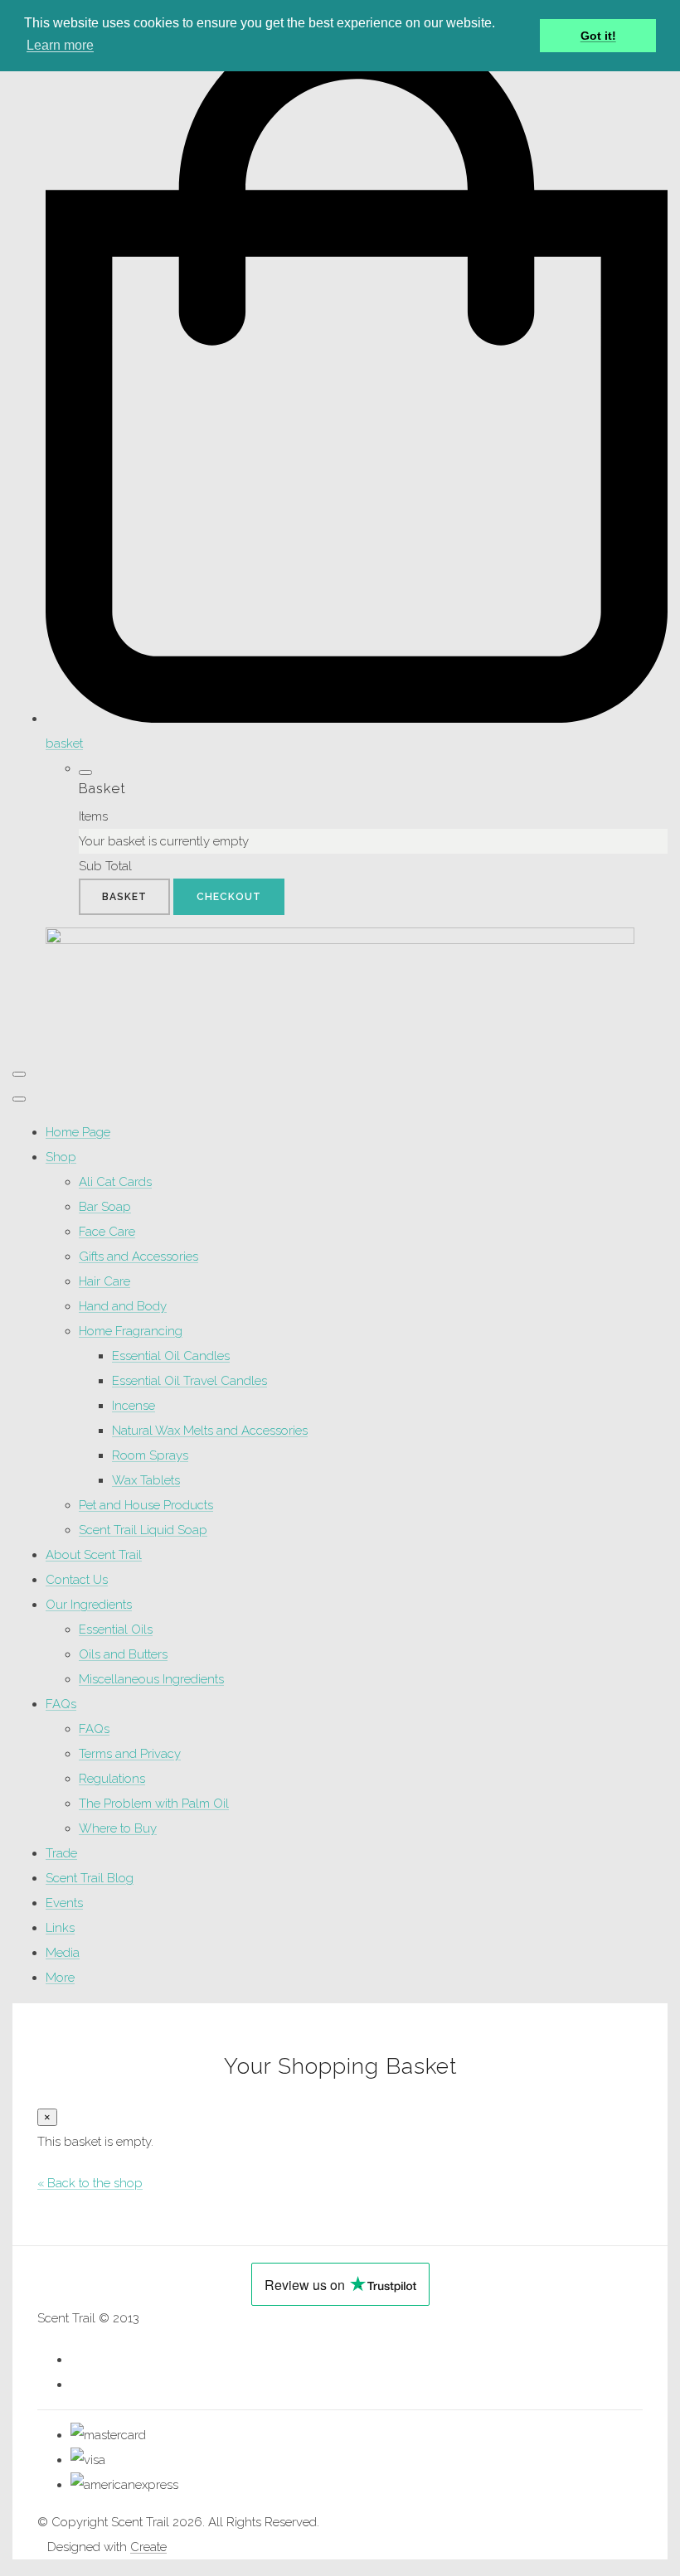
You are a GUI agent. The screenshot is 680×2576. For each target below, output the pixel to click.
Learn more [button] (60, 45)
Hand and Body (123, 1306)
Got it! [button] (598, 36)
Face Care (107, 1232)
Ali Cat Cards (115, 1182)
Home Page (78, 1132)
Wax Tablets (146, 1480)
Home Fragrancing (131, 1331)
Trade (61, 1853)
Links (60, 1928)
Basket (124, 897)
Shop (61, 1157)
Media (63, 1953)
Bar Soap (105, 1207)
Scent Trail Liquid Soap (143, 1530)
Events (64, 1903)
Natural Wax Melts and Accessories (210, 1431)
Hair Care (104, 1281)
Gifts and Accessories (138, 1257)
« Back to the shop (90, 2183)
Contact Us (77, 1580)
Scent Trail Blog (90, 1878)
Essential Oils (116, 1629)
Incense (134, 1406)
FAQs (61, 1704)
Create (148, 2547)
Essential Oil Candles (171, 1356)
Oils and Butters (123, 1654)
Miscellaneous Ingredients (151, 1679)
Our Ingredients (89, 1605)
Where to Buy (118, 1828)
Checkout (229, 897)
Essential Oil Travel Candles (189, 1381)
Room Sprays (150, 1455)
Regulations (112, 1779)
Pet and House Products (146, 1505)
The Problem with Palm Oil (154, 1804)
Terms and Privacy (130, 1754)
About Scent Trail (94, 1555)
